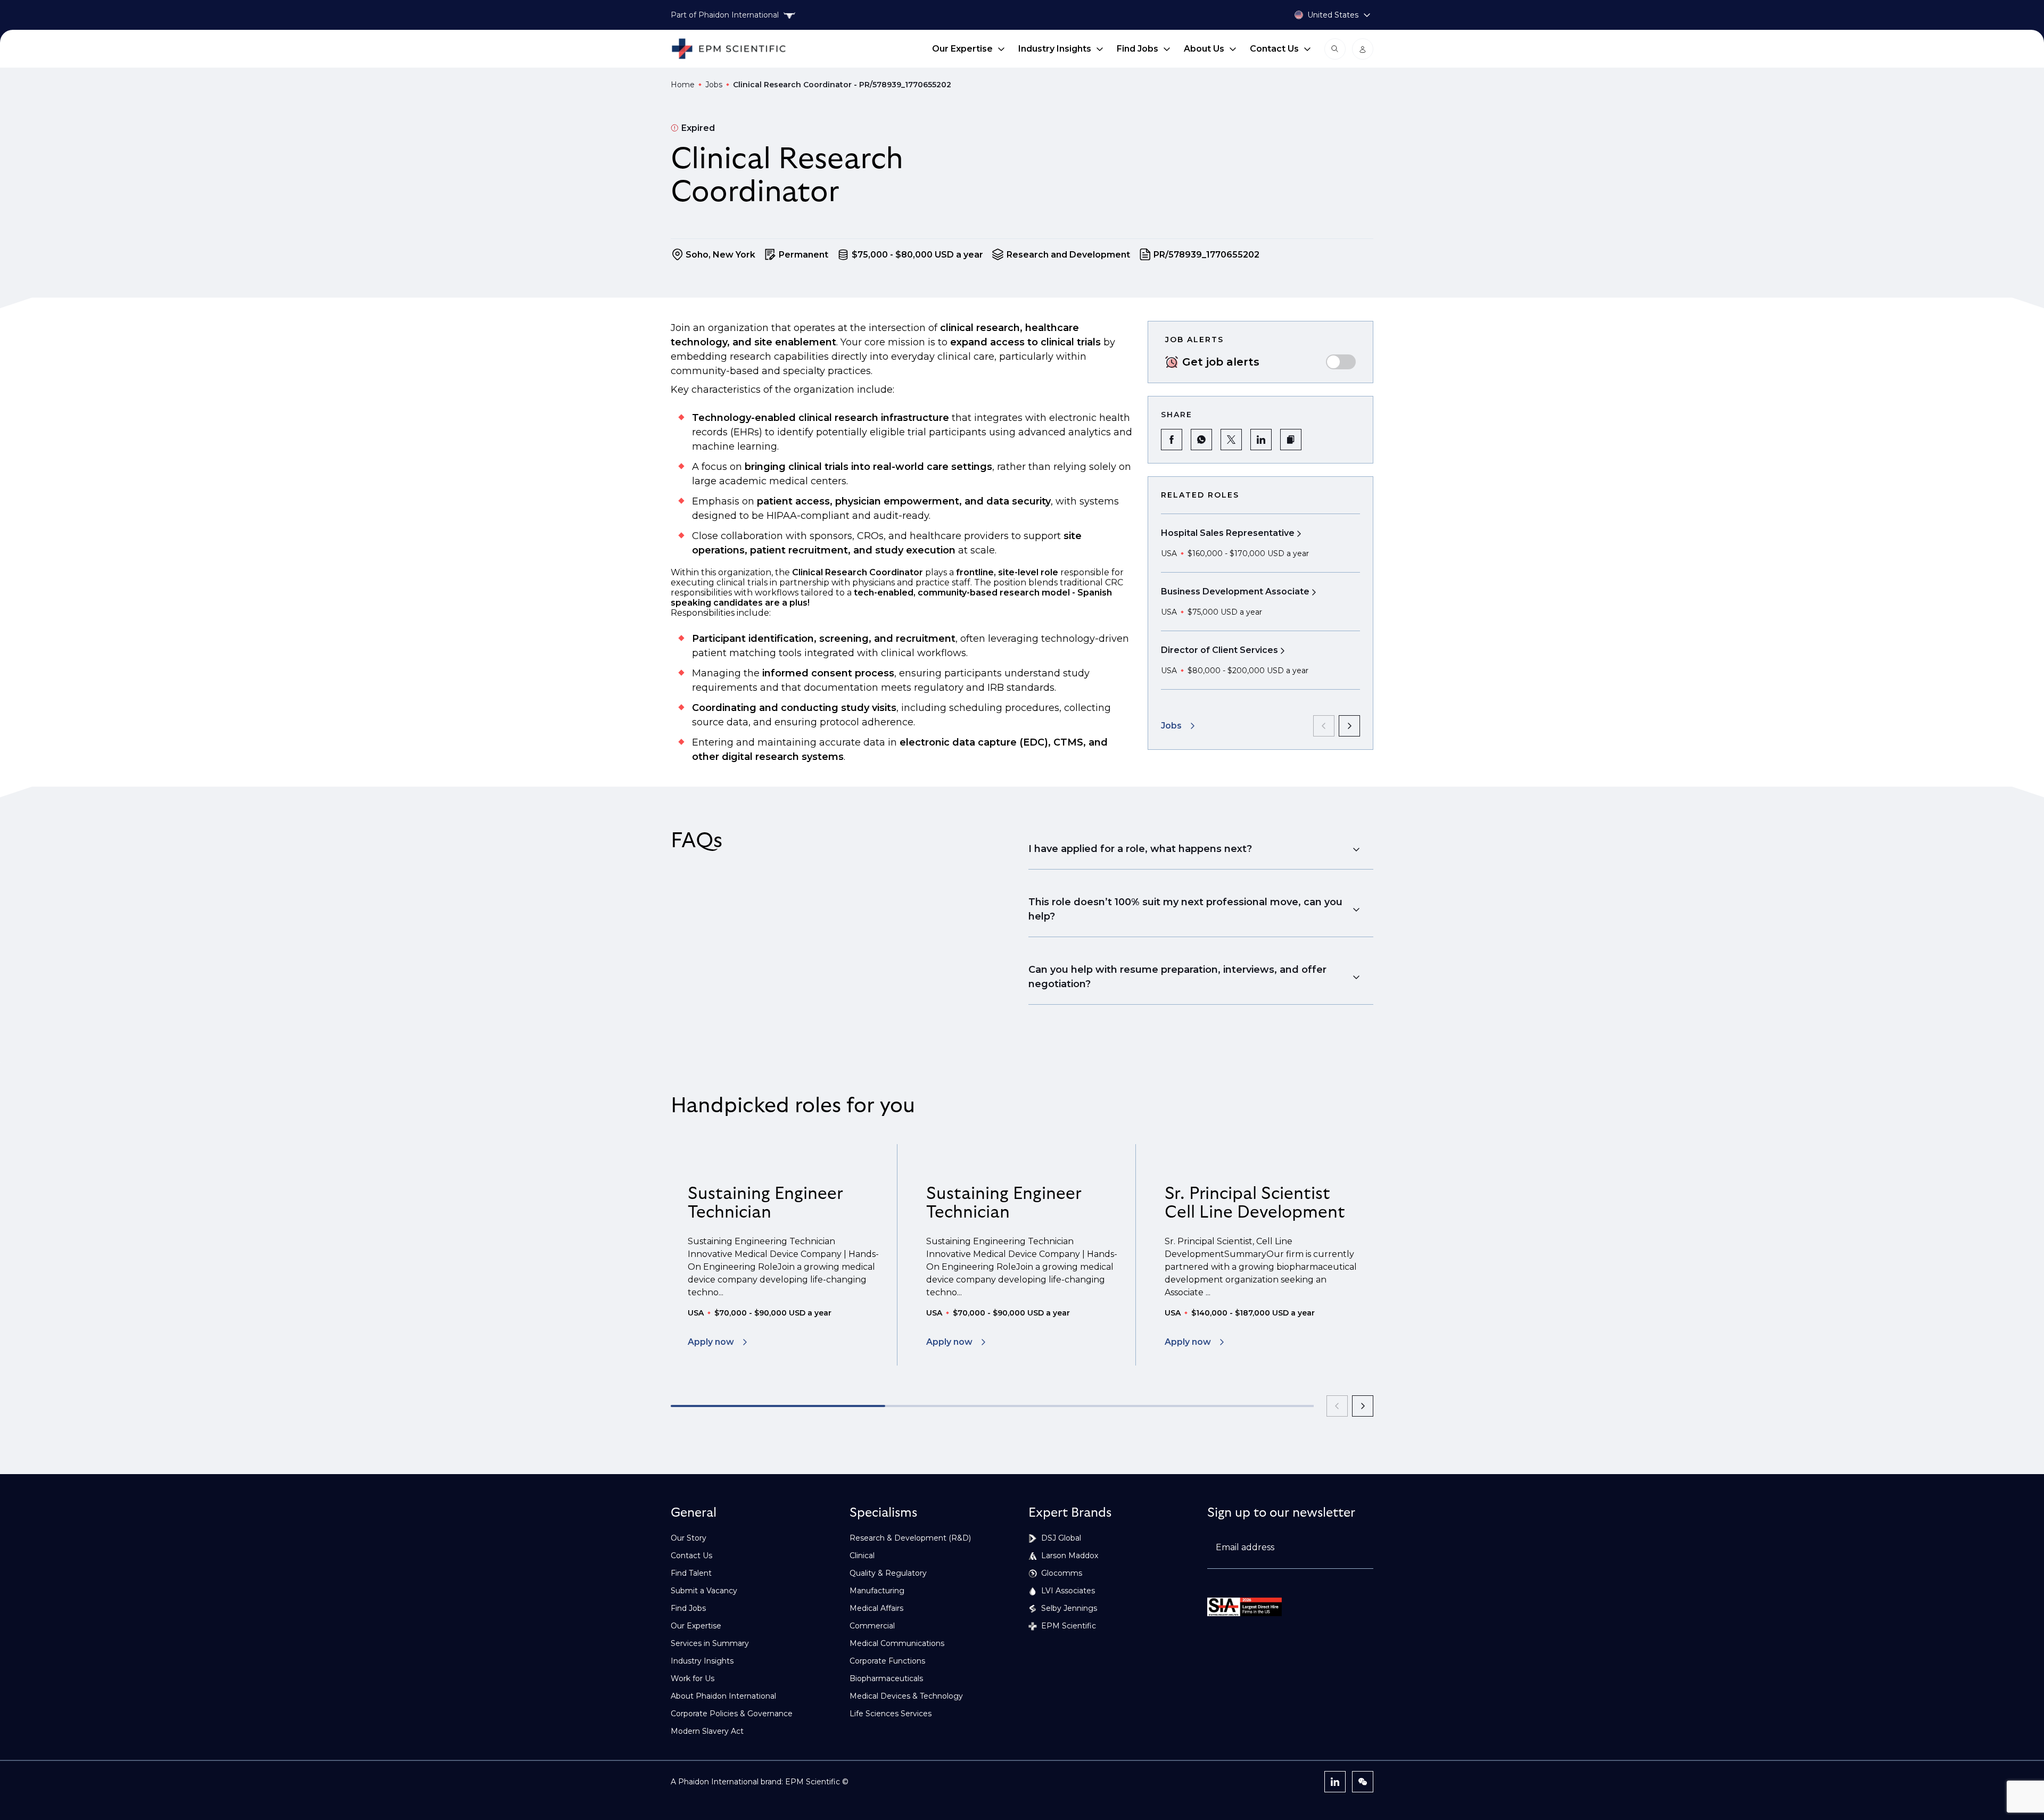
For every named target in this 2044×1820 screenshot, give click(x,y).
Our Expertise (962, 49)
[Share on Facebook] (1172, 440)
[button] (1291, 440)
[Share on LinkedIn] (1261, 440)
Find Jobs (1138, 49)
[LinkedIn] (1335, 1782)
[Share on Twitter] (1231, 440)
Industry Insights (1055, 49)
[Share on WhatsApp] (1201, 440)
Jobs (714, 85)
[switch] (1341, 362)
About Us (1204, 49)
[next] (1349, 726)
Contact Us (1274, 49)
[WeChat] (1363, 1782)
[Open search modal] (1335, 49)
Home (683, 85)
